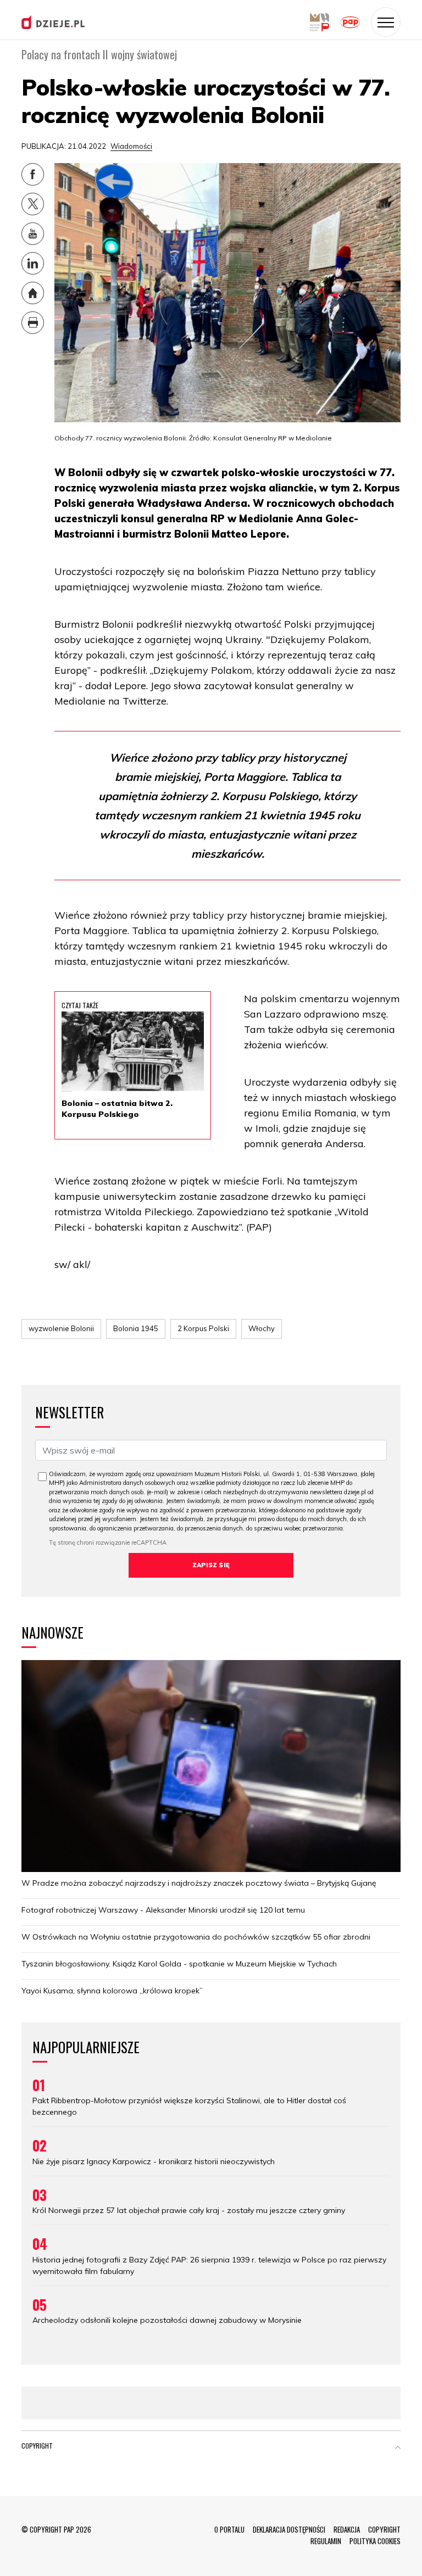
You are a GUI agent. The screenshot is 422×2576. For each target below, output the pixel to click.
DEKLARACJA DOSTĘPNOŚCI (289, 2529)
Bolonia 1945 (136, 1328)
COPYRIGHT (384, 2529)
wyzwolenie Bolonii (61, 1328)
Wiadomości (131, 146)
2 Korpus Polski (203, 1328)
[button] (398, 2448)
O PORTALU (229, 2529)
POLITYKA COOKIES (375, 2541)
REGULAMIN (326, 2541)
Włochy (262, 1328)
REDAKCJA (347, 2529)
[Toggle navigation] (386, 22)
